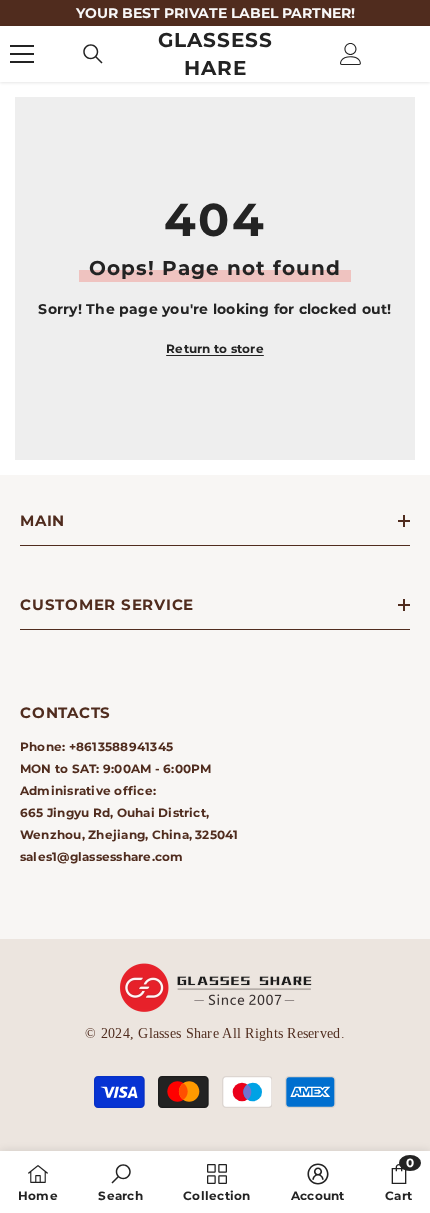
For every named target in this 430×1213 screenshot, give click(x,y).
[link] (120, 1182)
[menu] (22, 54)
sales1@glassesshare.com (102, 856)
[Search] (93, 54)
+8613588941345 (121, 746)
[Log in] (351, 54)
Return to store (215, 348)
